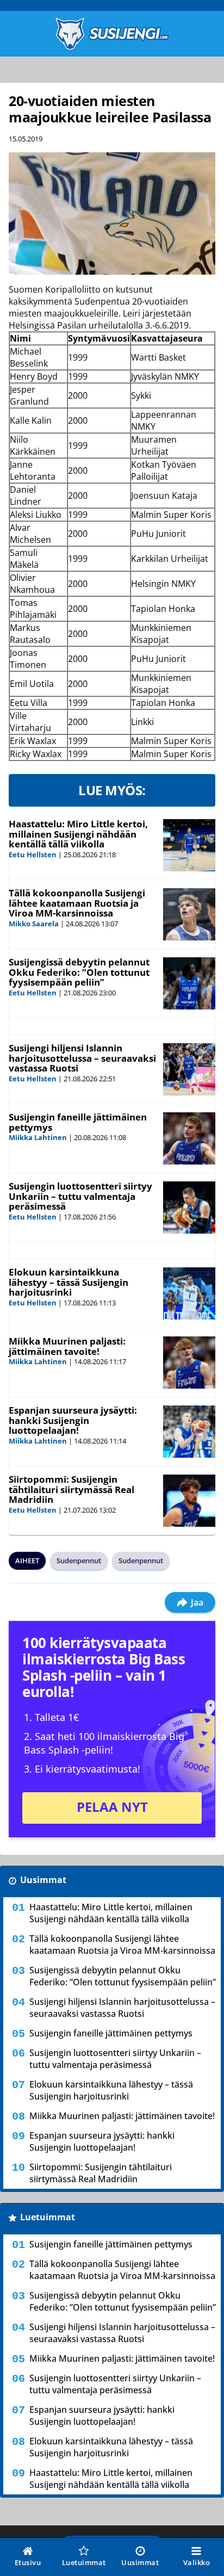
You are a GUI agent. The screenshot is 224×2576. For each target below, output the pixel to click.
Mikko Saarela (34, 924)
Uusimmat (43, 1880)
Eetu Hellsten (33, 854)
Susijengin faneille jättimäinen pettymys (78, 1122)
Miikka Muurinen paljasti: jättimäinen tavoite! (67, 1346)
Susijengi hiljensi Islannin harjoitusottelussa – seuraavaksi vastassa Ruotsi (82, 1058)
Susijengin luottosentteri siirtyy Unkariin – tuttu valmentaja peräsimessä (80, 1196)
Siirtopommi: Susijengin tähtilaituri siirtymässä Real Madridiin (71, 1489)
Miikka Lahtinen (38, 1137)
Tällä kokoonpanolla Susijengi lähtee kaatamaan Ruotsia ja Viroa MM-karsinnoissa (77, 903)
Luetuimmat (48, 2217)
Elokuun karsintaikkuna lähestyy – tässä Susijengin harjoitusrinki (69, 1282)
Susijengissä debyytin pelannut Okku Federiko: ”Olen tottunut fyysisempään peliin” (79, 972)
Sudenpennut (79, 1561)
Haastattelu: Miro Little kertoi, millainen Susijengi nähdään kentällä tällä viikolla (78, 834)
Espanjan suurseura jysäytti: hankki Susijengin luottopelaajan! (73, 1420)
